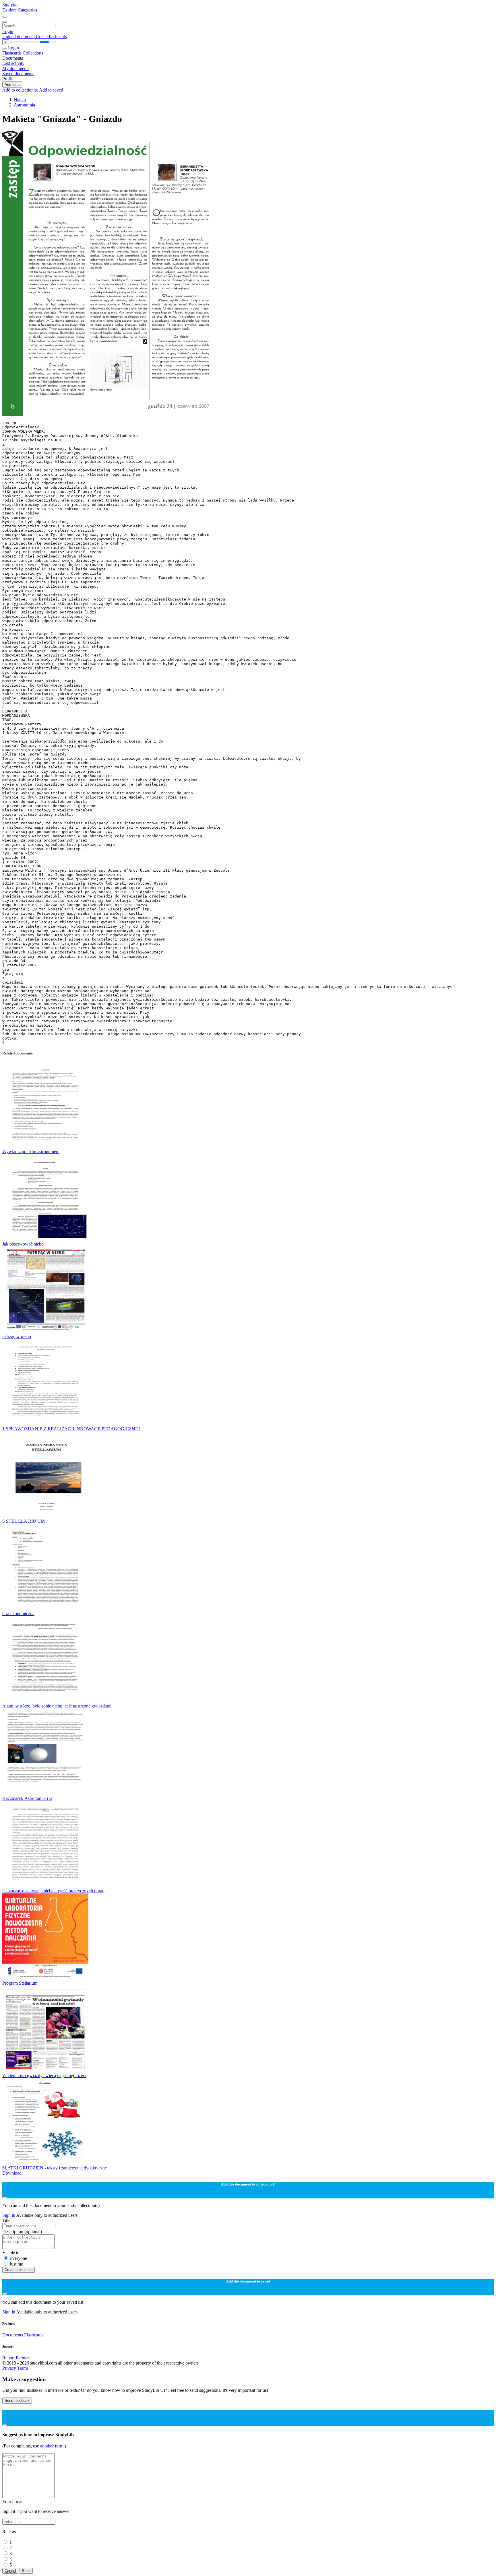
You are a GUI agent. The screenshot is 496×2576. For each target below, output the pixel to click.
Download (12, 2173)
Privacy (10, 2368)
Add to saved (51, 90)
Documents (13, 2335)
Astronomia (24, 105)
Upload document (19, 37)
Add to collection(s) (21, 90)
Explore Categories (20, 10)
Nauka (20, 100)
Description (22, 2232)
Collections (33, 53)
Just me (16, 2264)
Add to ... (12, 84)
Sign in (9, 2215)
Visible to (11, 2252)
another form (52, 2446)
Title (6, 2220)
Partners (23, 2358)
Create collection (19, 2270)
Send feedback (17, 2401)
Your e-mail (13, 2502)
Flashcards (12, 53)
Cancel (10, 2571)
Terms (23, 2368)
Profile (8, 79)
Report (8, 2358)
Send (26, 2571)
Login (8, 31)
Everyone (18, 2258)
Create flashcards (51, 37)
